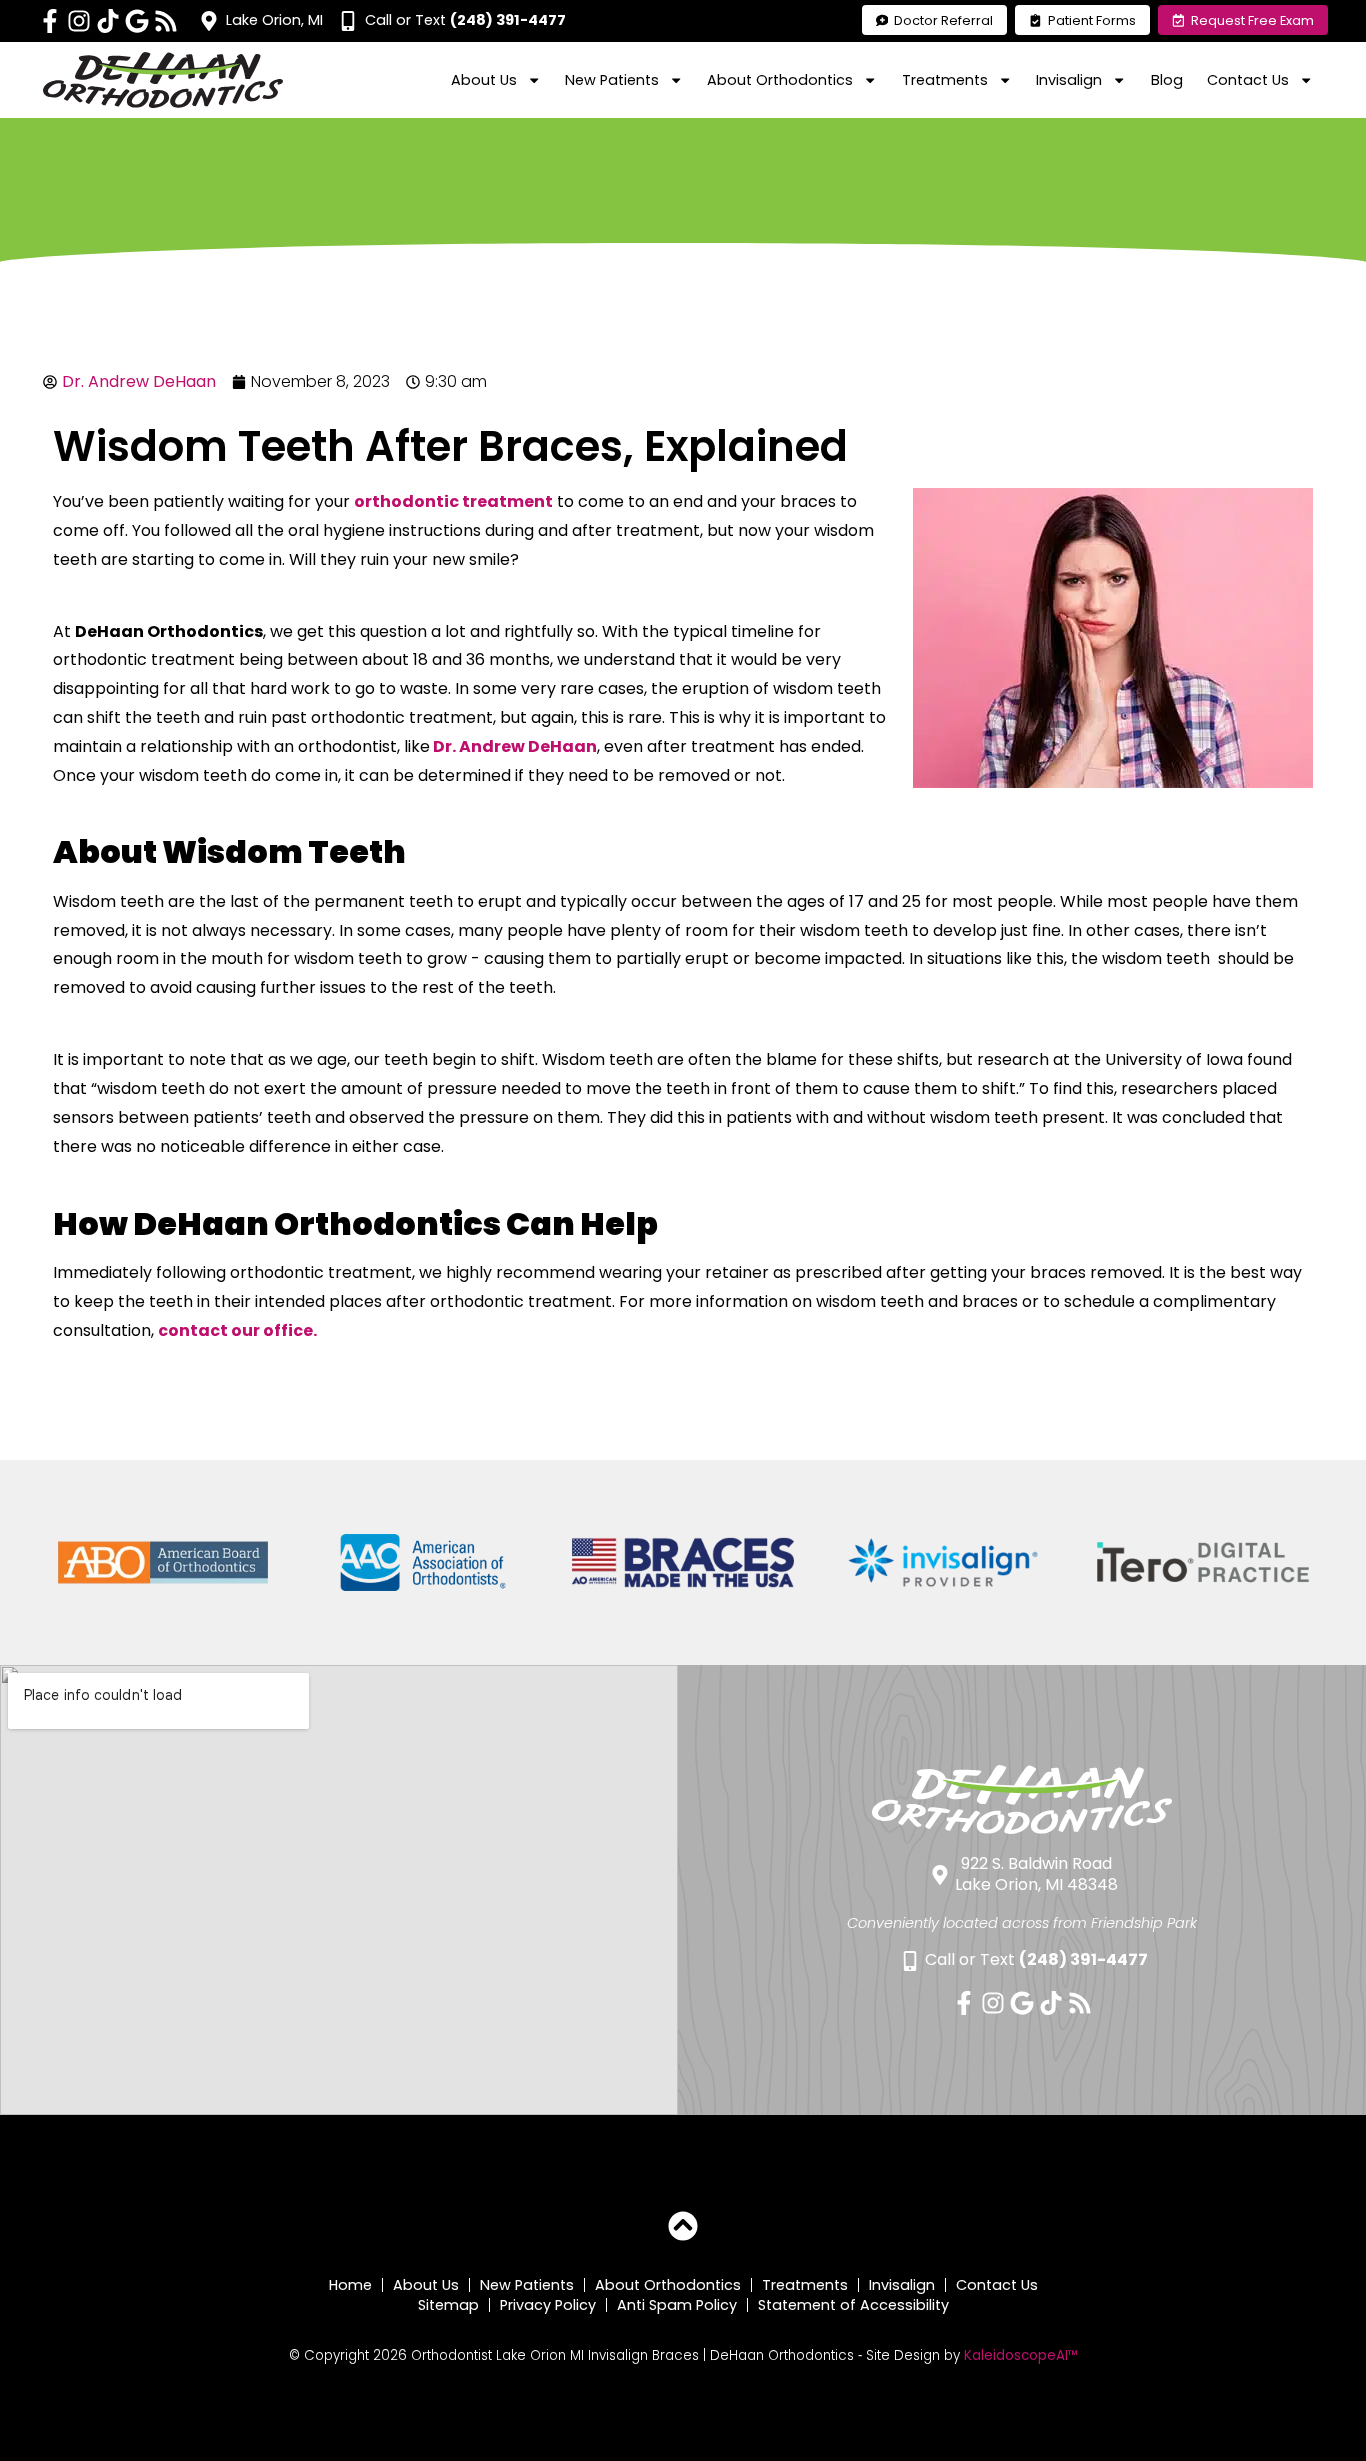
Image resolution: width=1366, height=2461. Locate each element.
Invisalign (902, 2285)
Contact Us (997, 2285)
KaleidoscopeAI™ (1021, 2356)
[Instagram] (79, 21)
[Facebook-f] (50, 21)
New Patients (527, 2285)
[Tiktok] (108, 21)
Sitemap (448, 2305)
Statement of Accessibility (853, 2305)
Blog (1167, 80)
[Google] (137, 21)
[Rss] (166, 21)
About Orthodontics (668, 2285)
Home (350, 2285)
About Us (426, 2285)
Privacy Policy (548, 2305)
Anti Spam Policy (677, 2305)
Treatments (805, 2285)
